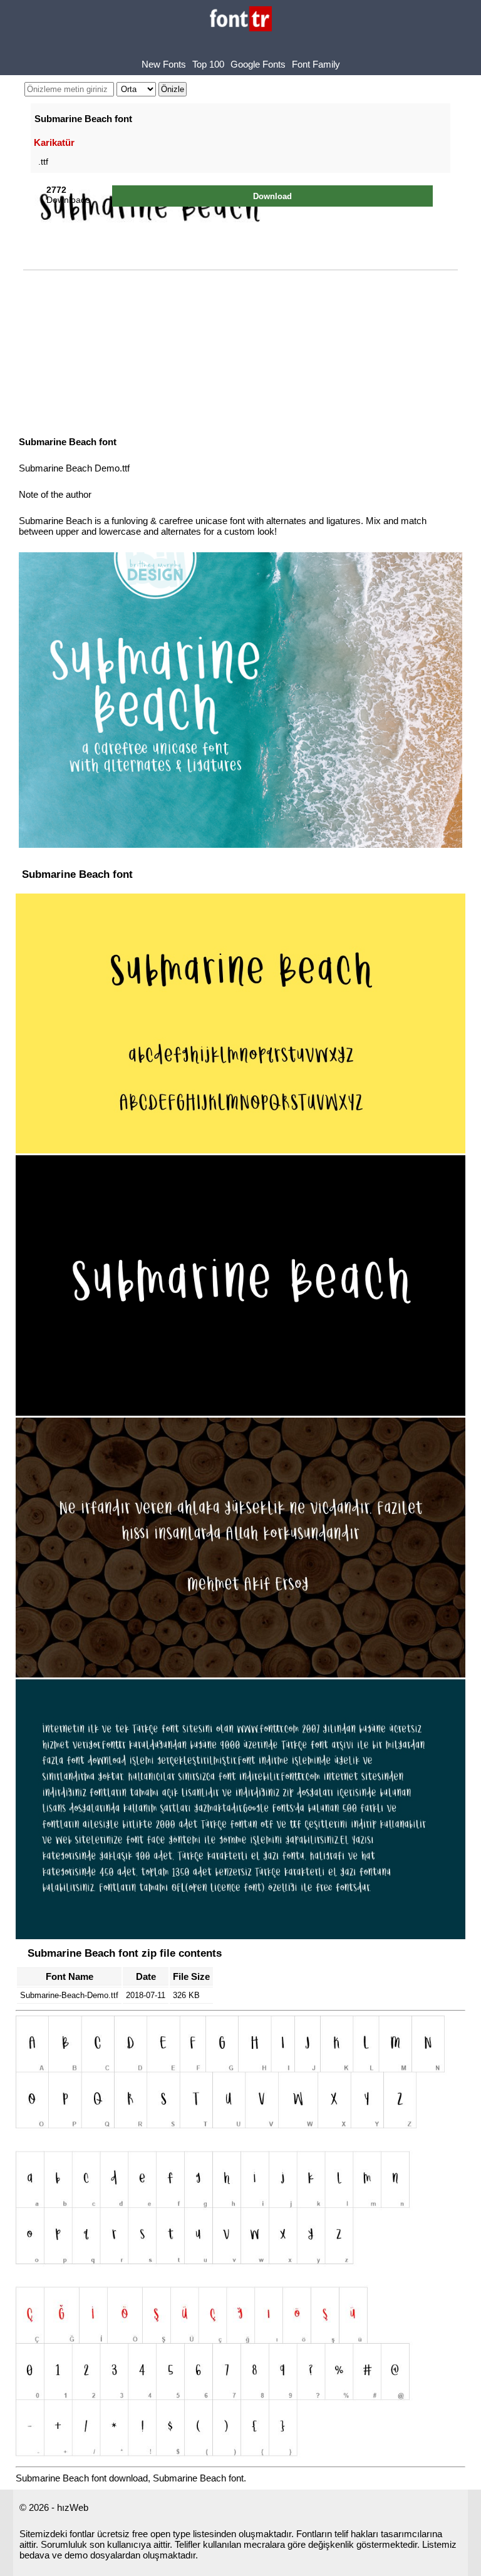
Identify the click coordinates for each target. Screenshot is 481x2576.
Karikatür (54, 142)
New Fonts (164, 64)
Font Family (316, 64)
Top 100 (208, 64)
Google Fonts (258, 64)
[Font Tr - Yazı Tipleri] (241, 20)
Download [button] (272, 196)
